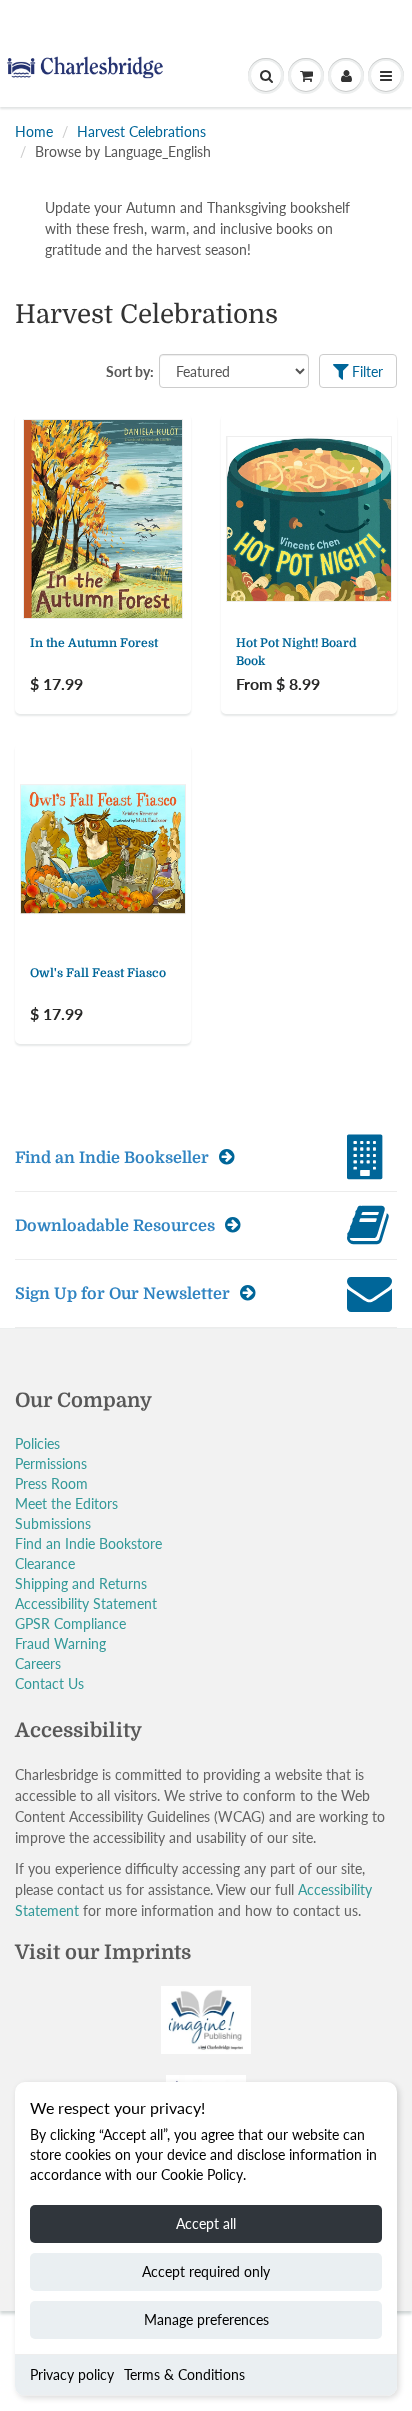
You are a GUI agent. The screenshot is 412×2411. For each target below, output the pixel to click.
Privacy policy (72, 2374)
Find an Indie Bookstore (88, 1543)
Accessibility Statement (86, 1603)
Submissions (53, 1523)
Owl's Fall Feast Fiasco (98, 973)
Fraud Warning (60, 1643)
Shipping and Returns (81, 1583)
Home (34, 131)
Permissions (51, 1463)
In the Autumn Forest (94, 643)
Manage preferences (206, 2319)
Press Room (51, 1483)
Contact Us (49, 1683)
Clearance (45, 1563)
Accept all (206, 2223)
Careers (38, 1663)
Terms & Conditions (184, 2374)
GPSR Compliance (70, 1623)
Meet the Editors (66, 1503)
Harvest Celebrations (141, 131)
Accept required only (206, 2271)
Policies (37, 1443)
